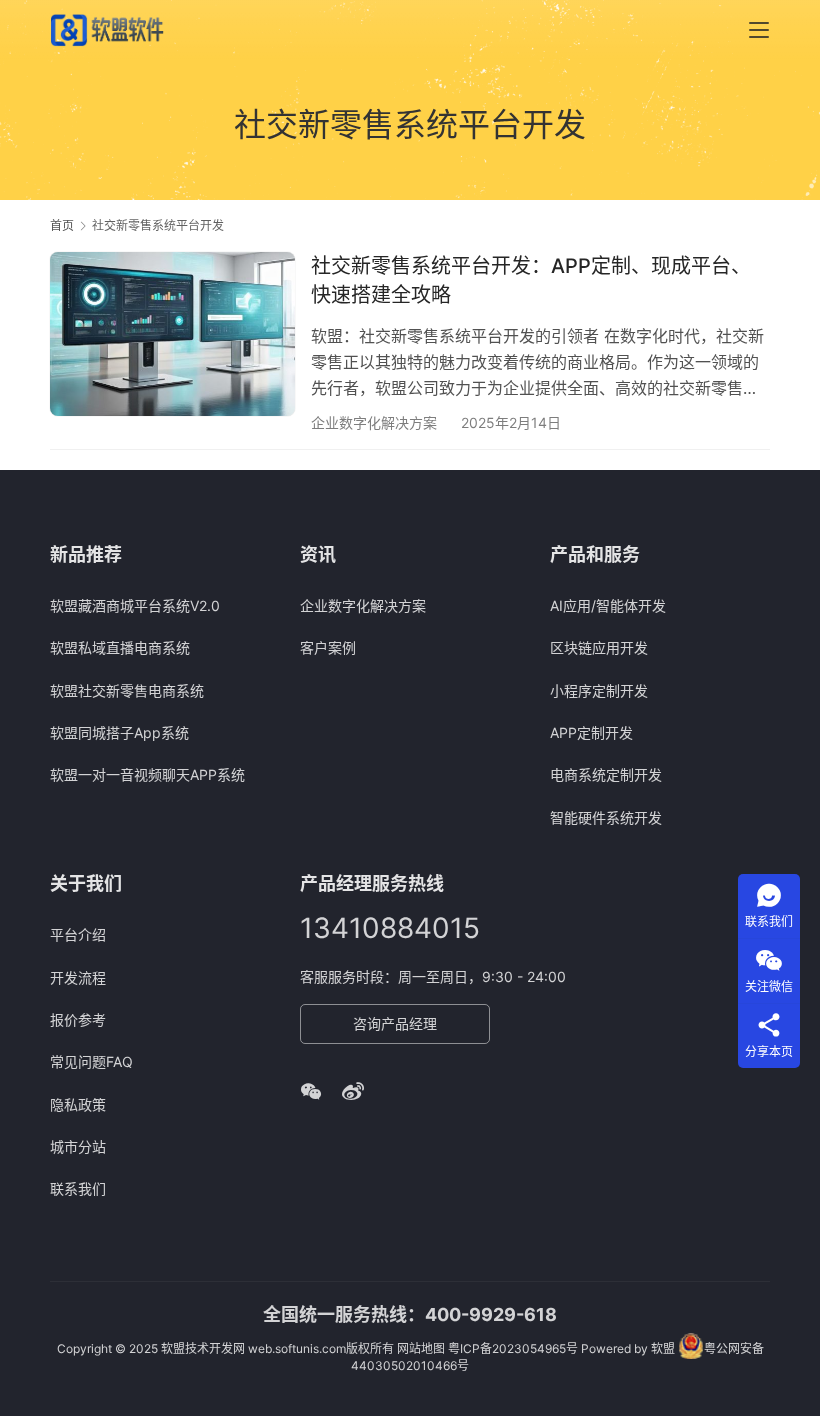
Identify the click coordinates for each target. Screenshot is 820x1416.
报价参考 (78, 1019)
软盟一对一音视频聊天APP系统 (147, 774)
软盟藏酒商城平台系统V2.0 (135, 605)
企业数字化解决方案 (374, 422)
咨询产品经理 (395, 1023)
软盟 (663, 1348)
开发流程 (78, 977)
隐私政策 (78, 1104)
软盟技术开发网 (203, 1348)
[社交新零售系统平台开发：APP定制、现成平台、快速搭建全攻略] (172, 333)
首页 (62, 225)
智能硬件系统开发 (606, 817)
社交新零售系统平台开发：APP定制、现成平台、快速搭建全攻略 (531, 280)
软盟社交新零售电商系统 (127, 690)
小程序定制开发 (599, 690)
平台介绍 (78, 934)
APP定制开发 (591, 732)
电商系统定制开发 (606, 774)
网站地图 (421, 1348)
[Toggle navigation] (759, 30)
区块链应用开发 (599, 647)
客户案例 (328, 647)
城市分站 (78, 1146)
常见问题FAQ (91, 1061)
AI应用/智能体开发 (608, 605)
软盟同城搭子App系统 (119, 732)
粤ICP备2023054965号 (513, 1348)
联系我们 (78, 1188)
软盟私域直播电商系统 (120, 647)
